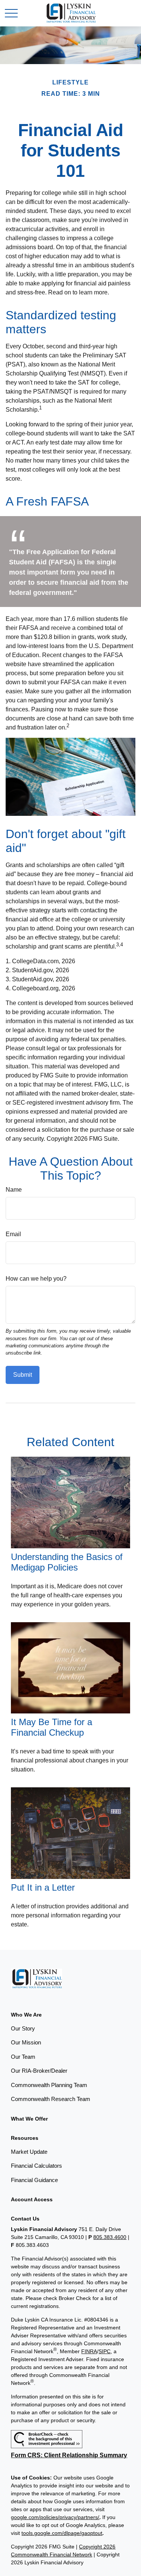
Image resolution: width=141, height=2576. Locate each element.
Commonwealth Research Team (51, 2099)
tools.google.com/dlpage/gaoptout (62, 2533)
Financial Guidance (34, 2180)
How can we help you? (36, 1279)
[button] (26, 2015)
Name (14, 1190)
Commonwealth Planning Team (49, 2085)
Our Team (23, 2057)
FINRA (89, 2351)
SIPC (105, 2351)
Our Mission (26, 2042)
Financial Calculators (36, 2166)
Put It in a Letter (43, 1887)
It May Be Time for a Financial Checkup (52, 1727)
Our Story (23, 2028)
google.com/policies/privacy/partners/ (55, 2517)
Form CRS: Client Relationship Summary (69, 2455)
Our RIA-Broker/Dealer (39, 2071)
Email (13, 1234)
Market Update (29, 2152)
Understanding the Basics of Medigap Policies (67, 1562)
